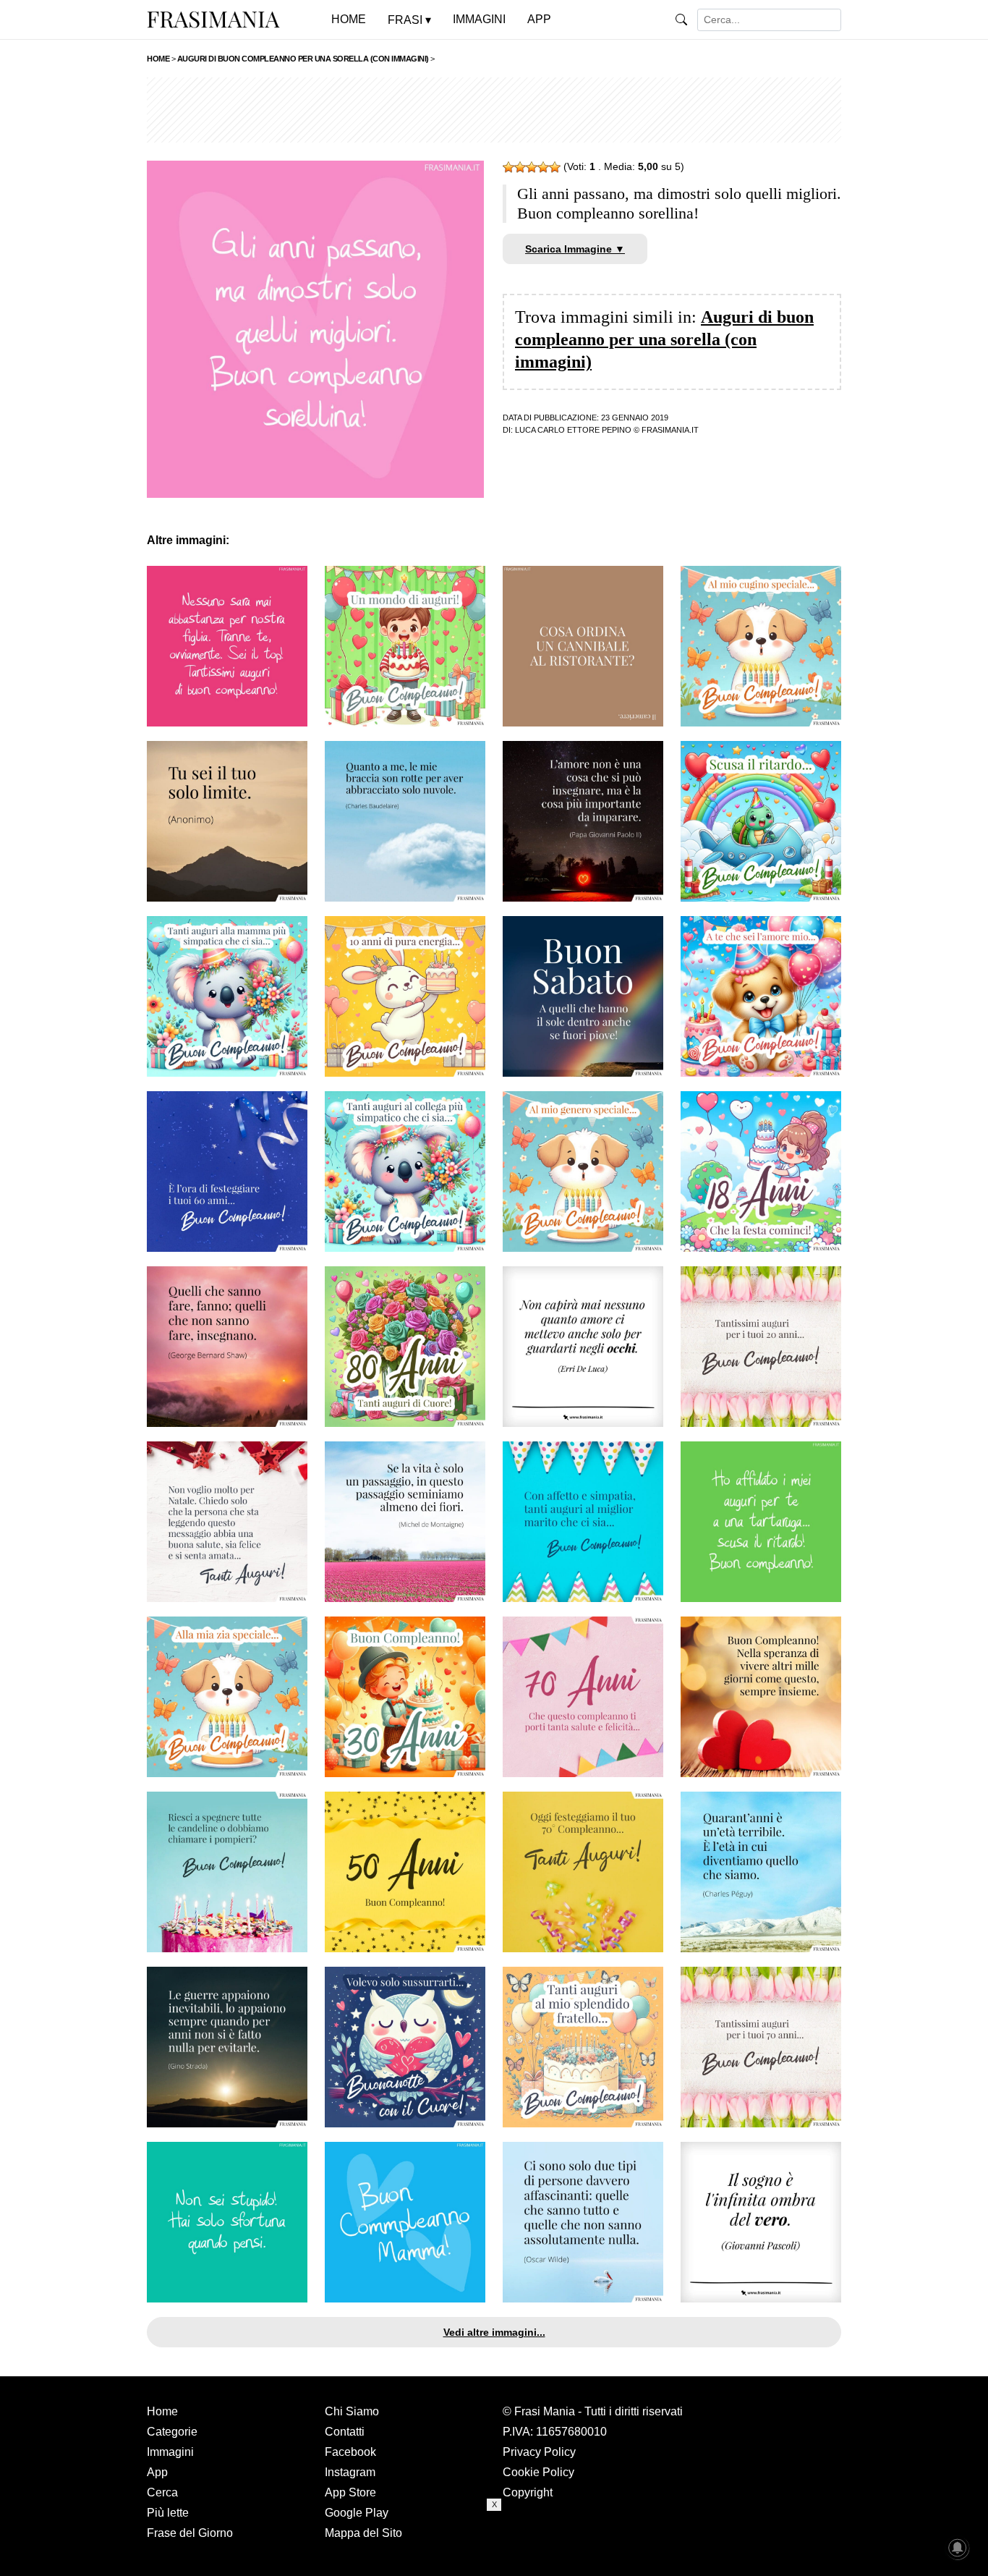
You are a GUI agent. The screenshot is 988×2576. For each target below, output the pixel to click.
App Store (350, 2492)
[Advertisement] (494, 110)
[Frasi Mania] (213, 19)
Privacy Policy (539, 2452)
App (157, 2472)
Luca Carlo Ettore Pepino (573, 430)
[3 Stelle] (532, 167)
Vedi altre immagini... (494, 2332)
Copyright (528, 2492)
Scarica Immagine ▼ (575, 249)
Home (162, 2411)
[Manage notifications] (958, 2548)
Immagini (170, 2452)
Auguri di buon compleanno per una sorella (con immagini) (664, 339)
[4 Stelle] (543, 167)
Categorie (172, 2432)
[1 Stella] (508, 167)
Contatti (345, 2432)
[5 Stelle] (555, 167)
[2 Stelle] (520, 167)
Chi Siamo (352, 2411)
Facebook (350, 2452)
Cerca (162, 2492)
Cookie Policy (538, 2472)
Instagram (350, 2472)
